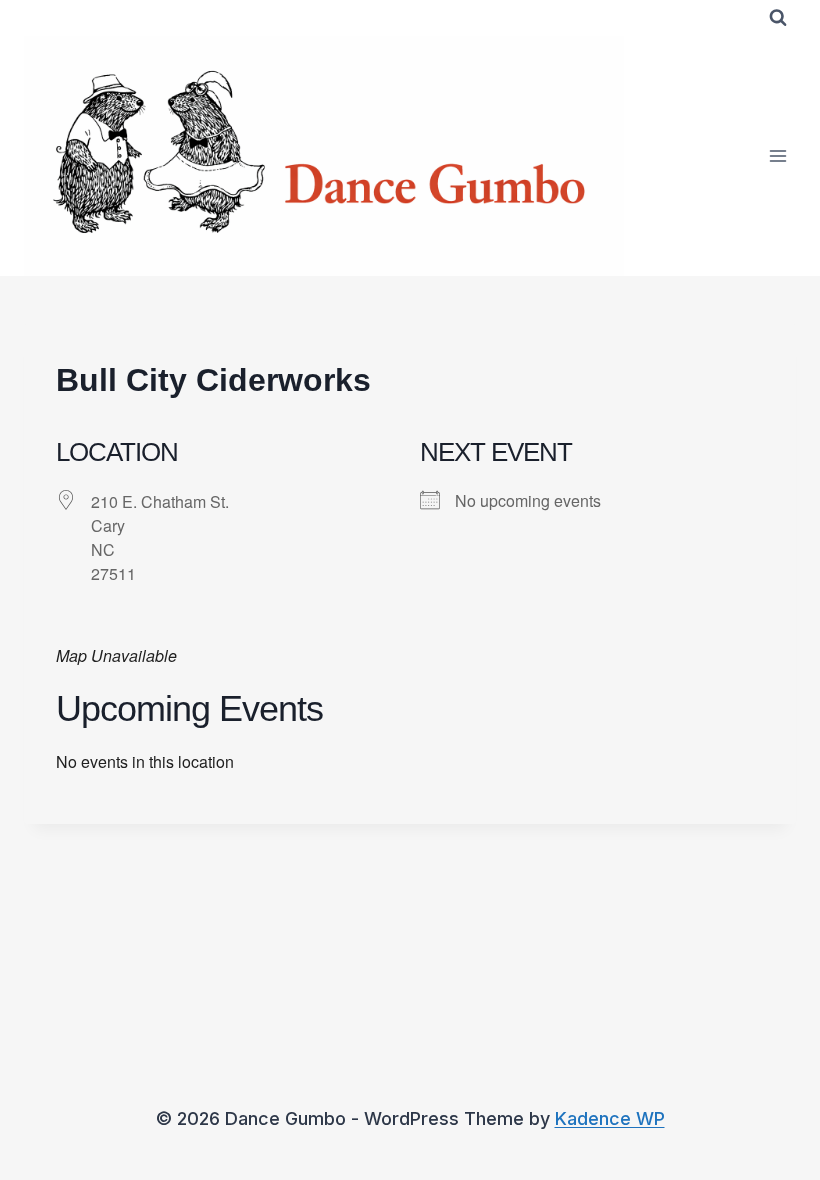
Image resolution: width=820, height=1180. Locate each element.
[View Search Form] (778, 18)
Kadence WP (610, 1118)
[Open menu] (777, 155)
